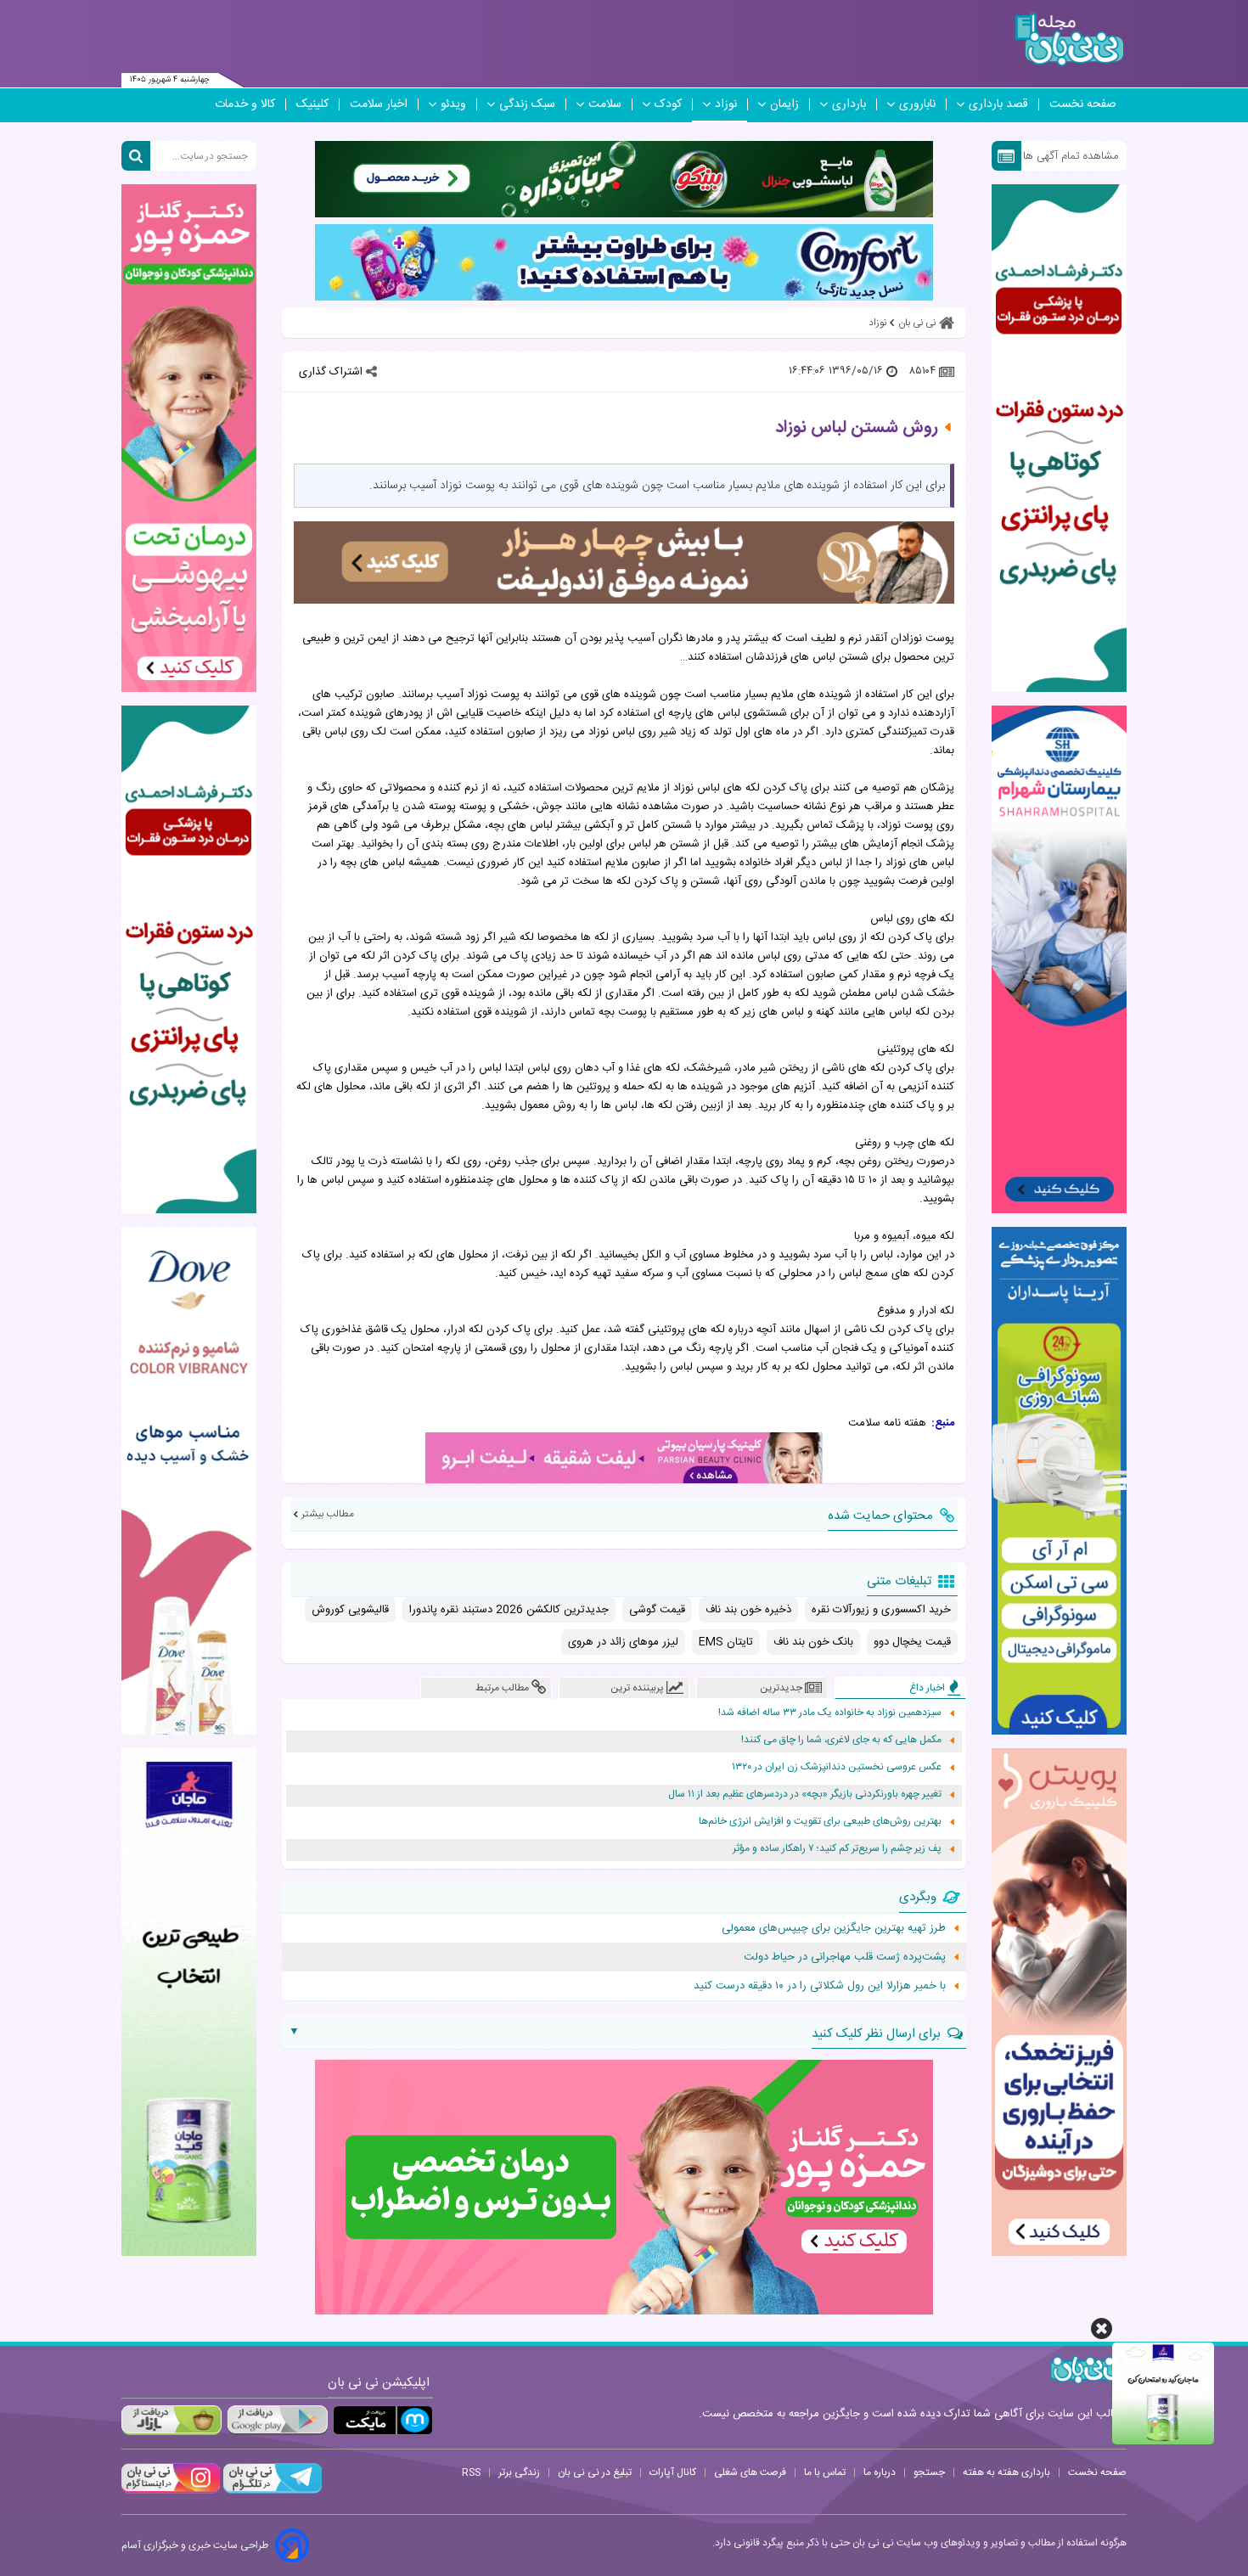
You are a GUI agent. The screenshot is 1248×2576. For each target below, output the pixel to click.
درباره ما (880, 2472)
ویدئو (453, 104)
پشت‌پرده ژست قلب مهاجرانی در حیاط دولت (845, 1957)
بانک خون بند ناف (813, 1642)
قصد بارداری (998, 104)
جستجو (929, 2472)
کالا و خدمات (245, 104)
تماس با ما (825, 2472)
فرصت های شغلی (750, 2472)
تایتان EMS (726, 1642)
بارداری (849, 104)
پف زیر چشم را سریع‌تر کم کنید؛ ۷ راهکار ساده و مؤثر (837, 1849)
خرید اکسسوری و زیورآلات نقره (881, 1610)
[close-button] (1102, 2329)
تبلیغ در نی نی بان (595, 2472)
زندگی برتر (519, 2472)
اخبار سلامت (379, 104)
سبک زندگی (527, 104)
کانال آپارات (673, 2472)
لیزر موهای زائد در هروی (623, 1642)
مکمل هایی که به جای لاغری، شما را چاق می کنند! (841, 1740)
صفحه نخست (1083, 104)
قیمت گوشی (657, 1610)
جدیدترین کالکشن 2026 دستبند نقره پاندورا (509, 1610)
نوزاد (726, 104)
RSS (471, 2472)
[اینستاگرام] (171, 2491)
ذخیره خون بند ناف (748, 1610)
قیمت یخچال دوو (912, 1642)
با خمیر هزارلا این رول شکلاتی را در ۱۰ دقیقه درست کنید (820, 1986)
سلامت (605, 104)
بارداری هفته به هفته (1006, 2472)
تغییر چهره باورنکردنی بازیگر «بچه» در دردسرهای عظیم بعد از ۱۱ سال (805, 1794)
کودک (668, 104)
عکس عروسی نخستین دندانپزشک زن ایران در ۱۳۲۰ (837, 1767)
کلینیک (312, 104)
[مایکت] (383, 2420)
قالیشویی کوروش (350, 1610)
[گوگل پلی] (277, 2420)
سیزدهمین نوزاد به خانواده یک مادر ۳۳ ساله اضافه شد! (830, 1713)
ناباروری (917, 104)
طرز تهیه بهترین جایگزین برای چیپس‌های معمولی (834, 1928)
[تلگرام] (271, 2491)
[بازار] (171, 2420)
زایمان (784, 104)
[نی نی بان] (1069, 39)
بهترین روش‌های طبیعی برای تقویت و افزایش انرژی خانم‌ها (820, 1822)
